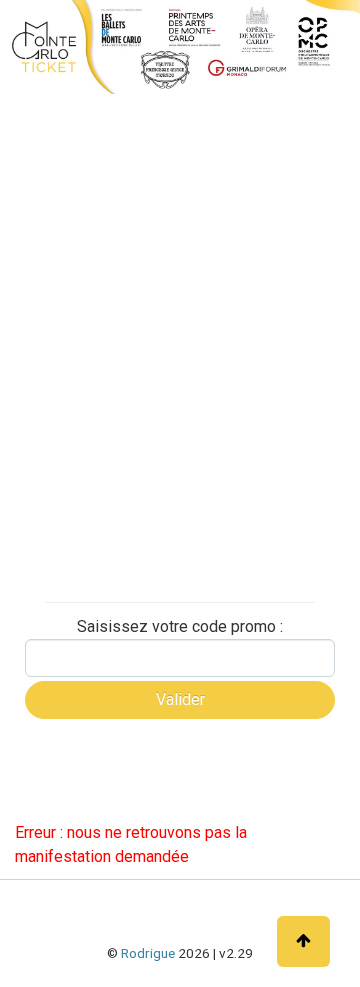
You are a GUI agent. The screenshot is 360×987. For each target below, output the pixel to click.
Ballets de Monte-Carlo (97, 265)
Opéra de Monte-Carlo (95, 300)
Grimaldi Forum (73, 335)
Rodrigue (148, 953)
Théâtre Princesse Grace (103, 482)
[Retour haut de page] (303, 941)
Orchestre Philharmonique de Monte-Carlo (108, 380)
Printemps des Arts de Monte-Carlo (86, 436)
